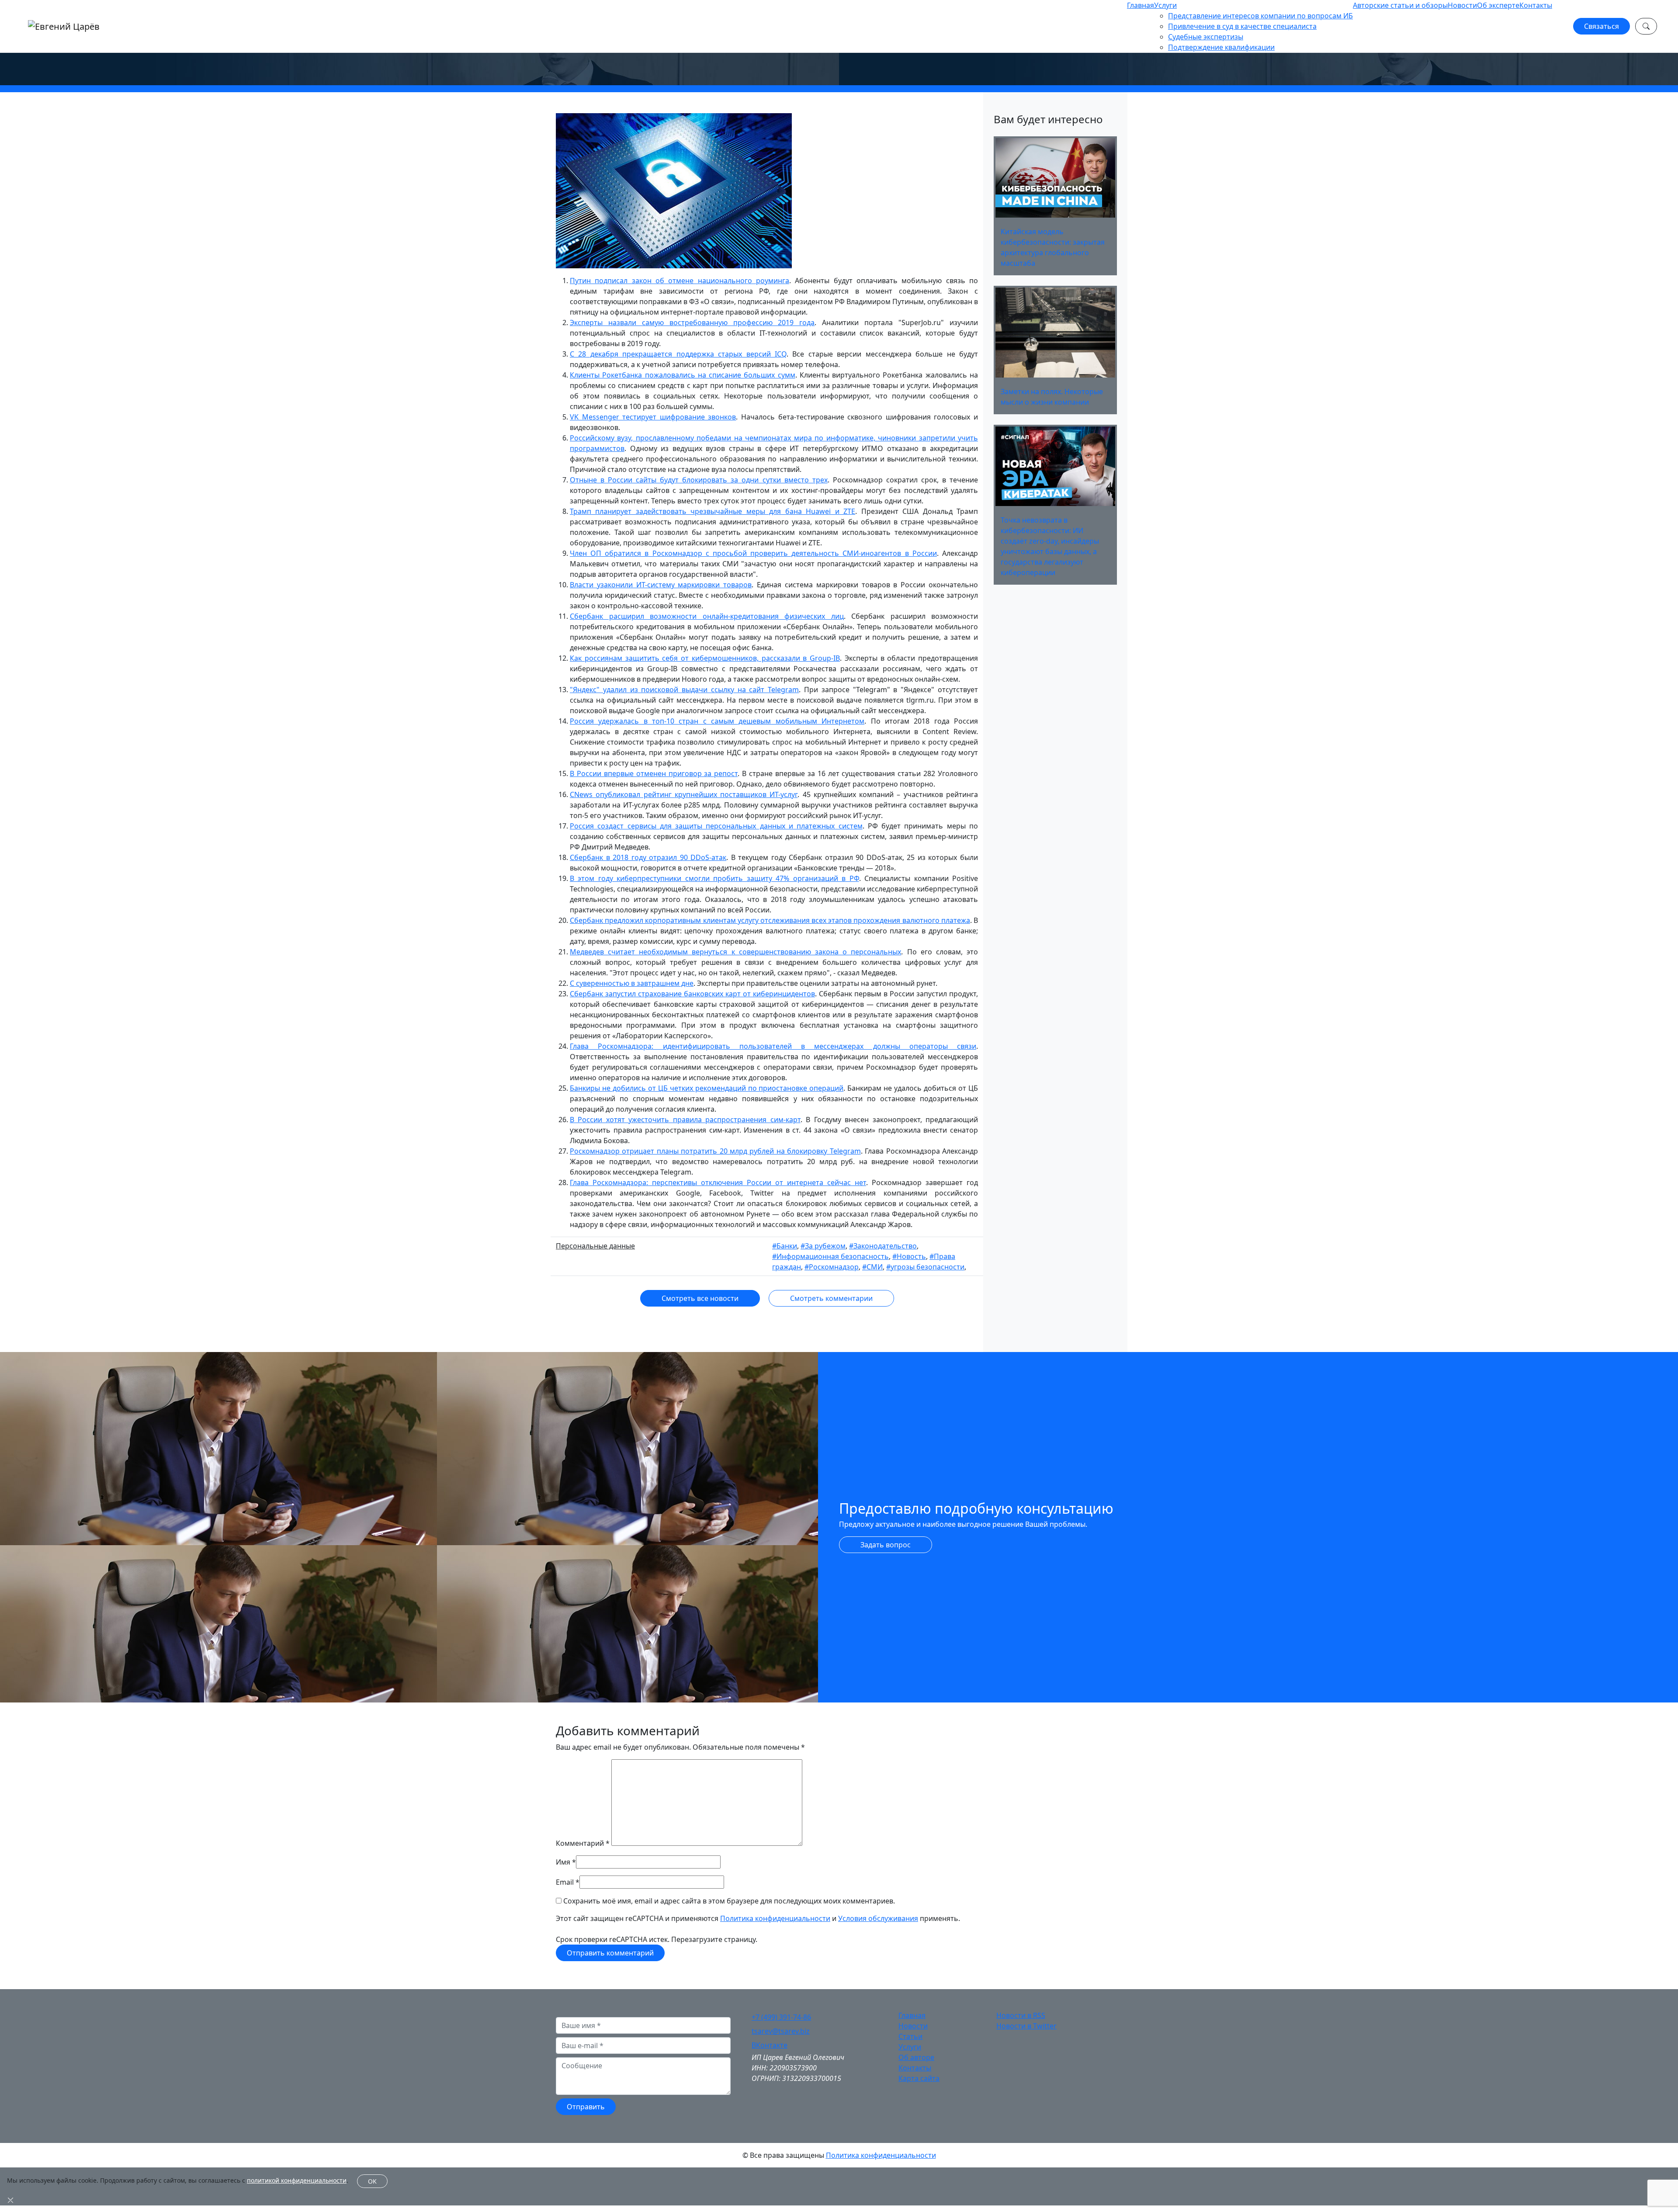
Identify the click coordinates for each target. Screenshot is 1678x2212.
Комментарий (583, 1843)
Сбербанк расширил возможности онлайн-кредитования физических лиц (707, 616)
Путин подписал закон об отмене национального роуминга (680, 281)
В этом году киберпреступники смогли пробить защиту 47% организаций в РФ (714, 878)
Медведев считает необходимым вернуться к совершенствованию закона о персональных (735, 952)
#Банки (785, 1246)
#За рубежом (823, 1246)
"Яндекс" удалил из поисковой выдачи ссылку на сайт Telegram (684, 690)
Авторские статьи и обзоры (1400, 5)
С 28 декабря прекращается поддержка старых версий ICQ (678, 354)
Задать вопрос (886, 1545)
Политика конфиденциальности (775, 1918)
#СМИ (872, 1267)
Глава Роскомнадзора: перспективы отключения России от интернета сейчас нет (718, 1182)
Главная (1141, 5)
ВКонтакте (770, 2045)
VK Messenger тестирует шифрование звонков (653, 417)
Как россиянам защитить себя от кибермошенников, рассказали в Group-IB (705, 658)
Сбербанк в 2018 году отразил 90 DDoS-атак (648, 857)
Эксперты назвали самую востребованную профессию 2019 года (692, 322)
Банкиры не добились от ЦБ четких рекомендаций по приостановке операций (707, 1088)
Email (565, 1882)
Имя (563, 1862)
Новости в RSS (1021, 2015)
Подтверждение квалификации (1221, 47)
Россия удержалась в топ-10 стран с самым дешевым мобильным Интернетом (717, 721)
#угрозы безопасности (925, 1267)
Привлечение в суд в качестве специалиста (1242, 26)
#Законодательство (883, 1246)
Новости (1462, 5)
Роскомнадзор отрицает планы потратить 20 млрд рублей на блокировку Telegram (715, 1151)
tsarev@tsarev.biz (781, 2031)
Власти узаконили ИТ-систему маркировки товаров (661, 585)
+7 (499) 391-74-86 (781, 2017)
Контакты (1536, 5)
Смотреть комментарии (831, 1298)
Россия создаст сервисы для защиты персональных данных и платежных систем (716, 826)
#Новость (909, 1256)
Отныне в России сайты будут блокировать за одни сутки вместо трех (699, 480)
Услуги (1165, 5)
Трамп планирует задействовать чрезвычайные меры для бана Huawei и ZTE (712, 511)
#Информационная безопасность (830, 1256)
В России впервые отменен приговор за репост (654, 773)
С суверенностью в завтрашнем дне (632, 983)
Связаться (1602, 26)
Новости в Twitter (1026, 2026)
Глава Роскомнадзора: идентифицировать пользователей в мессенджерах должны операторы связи (773, 1046)
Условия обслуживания (878, 1918)
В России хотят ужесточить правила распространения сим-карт (685, 1120)
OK (372, 2181)
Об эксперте (1498, 5)
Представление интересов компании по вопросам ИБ (1260, 16)
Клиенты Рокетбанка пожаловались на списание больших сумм (683, 375)
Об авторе (916, 2057)
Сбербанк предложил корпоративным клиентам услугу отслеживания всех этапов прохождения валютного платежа (770, 920)
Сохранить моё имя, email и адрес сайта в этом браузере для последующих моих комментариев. (729, 1901)
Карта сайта (919, 2078)
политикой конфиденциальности (297, 2180)
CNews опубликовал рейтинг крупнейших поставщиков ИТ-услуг (684, 794)
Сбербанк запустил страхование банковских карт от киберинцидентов (692, 994)
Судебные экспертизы (1206, 37)
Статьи (910, 2036)
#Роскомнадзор (832, 1267)
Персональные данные (595, 1246)
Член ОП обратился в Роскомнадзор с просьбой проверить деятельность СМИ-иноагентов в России (753, 553)
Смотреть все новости (700, 1298)
